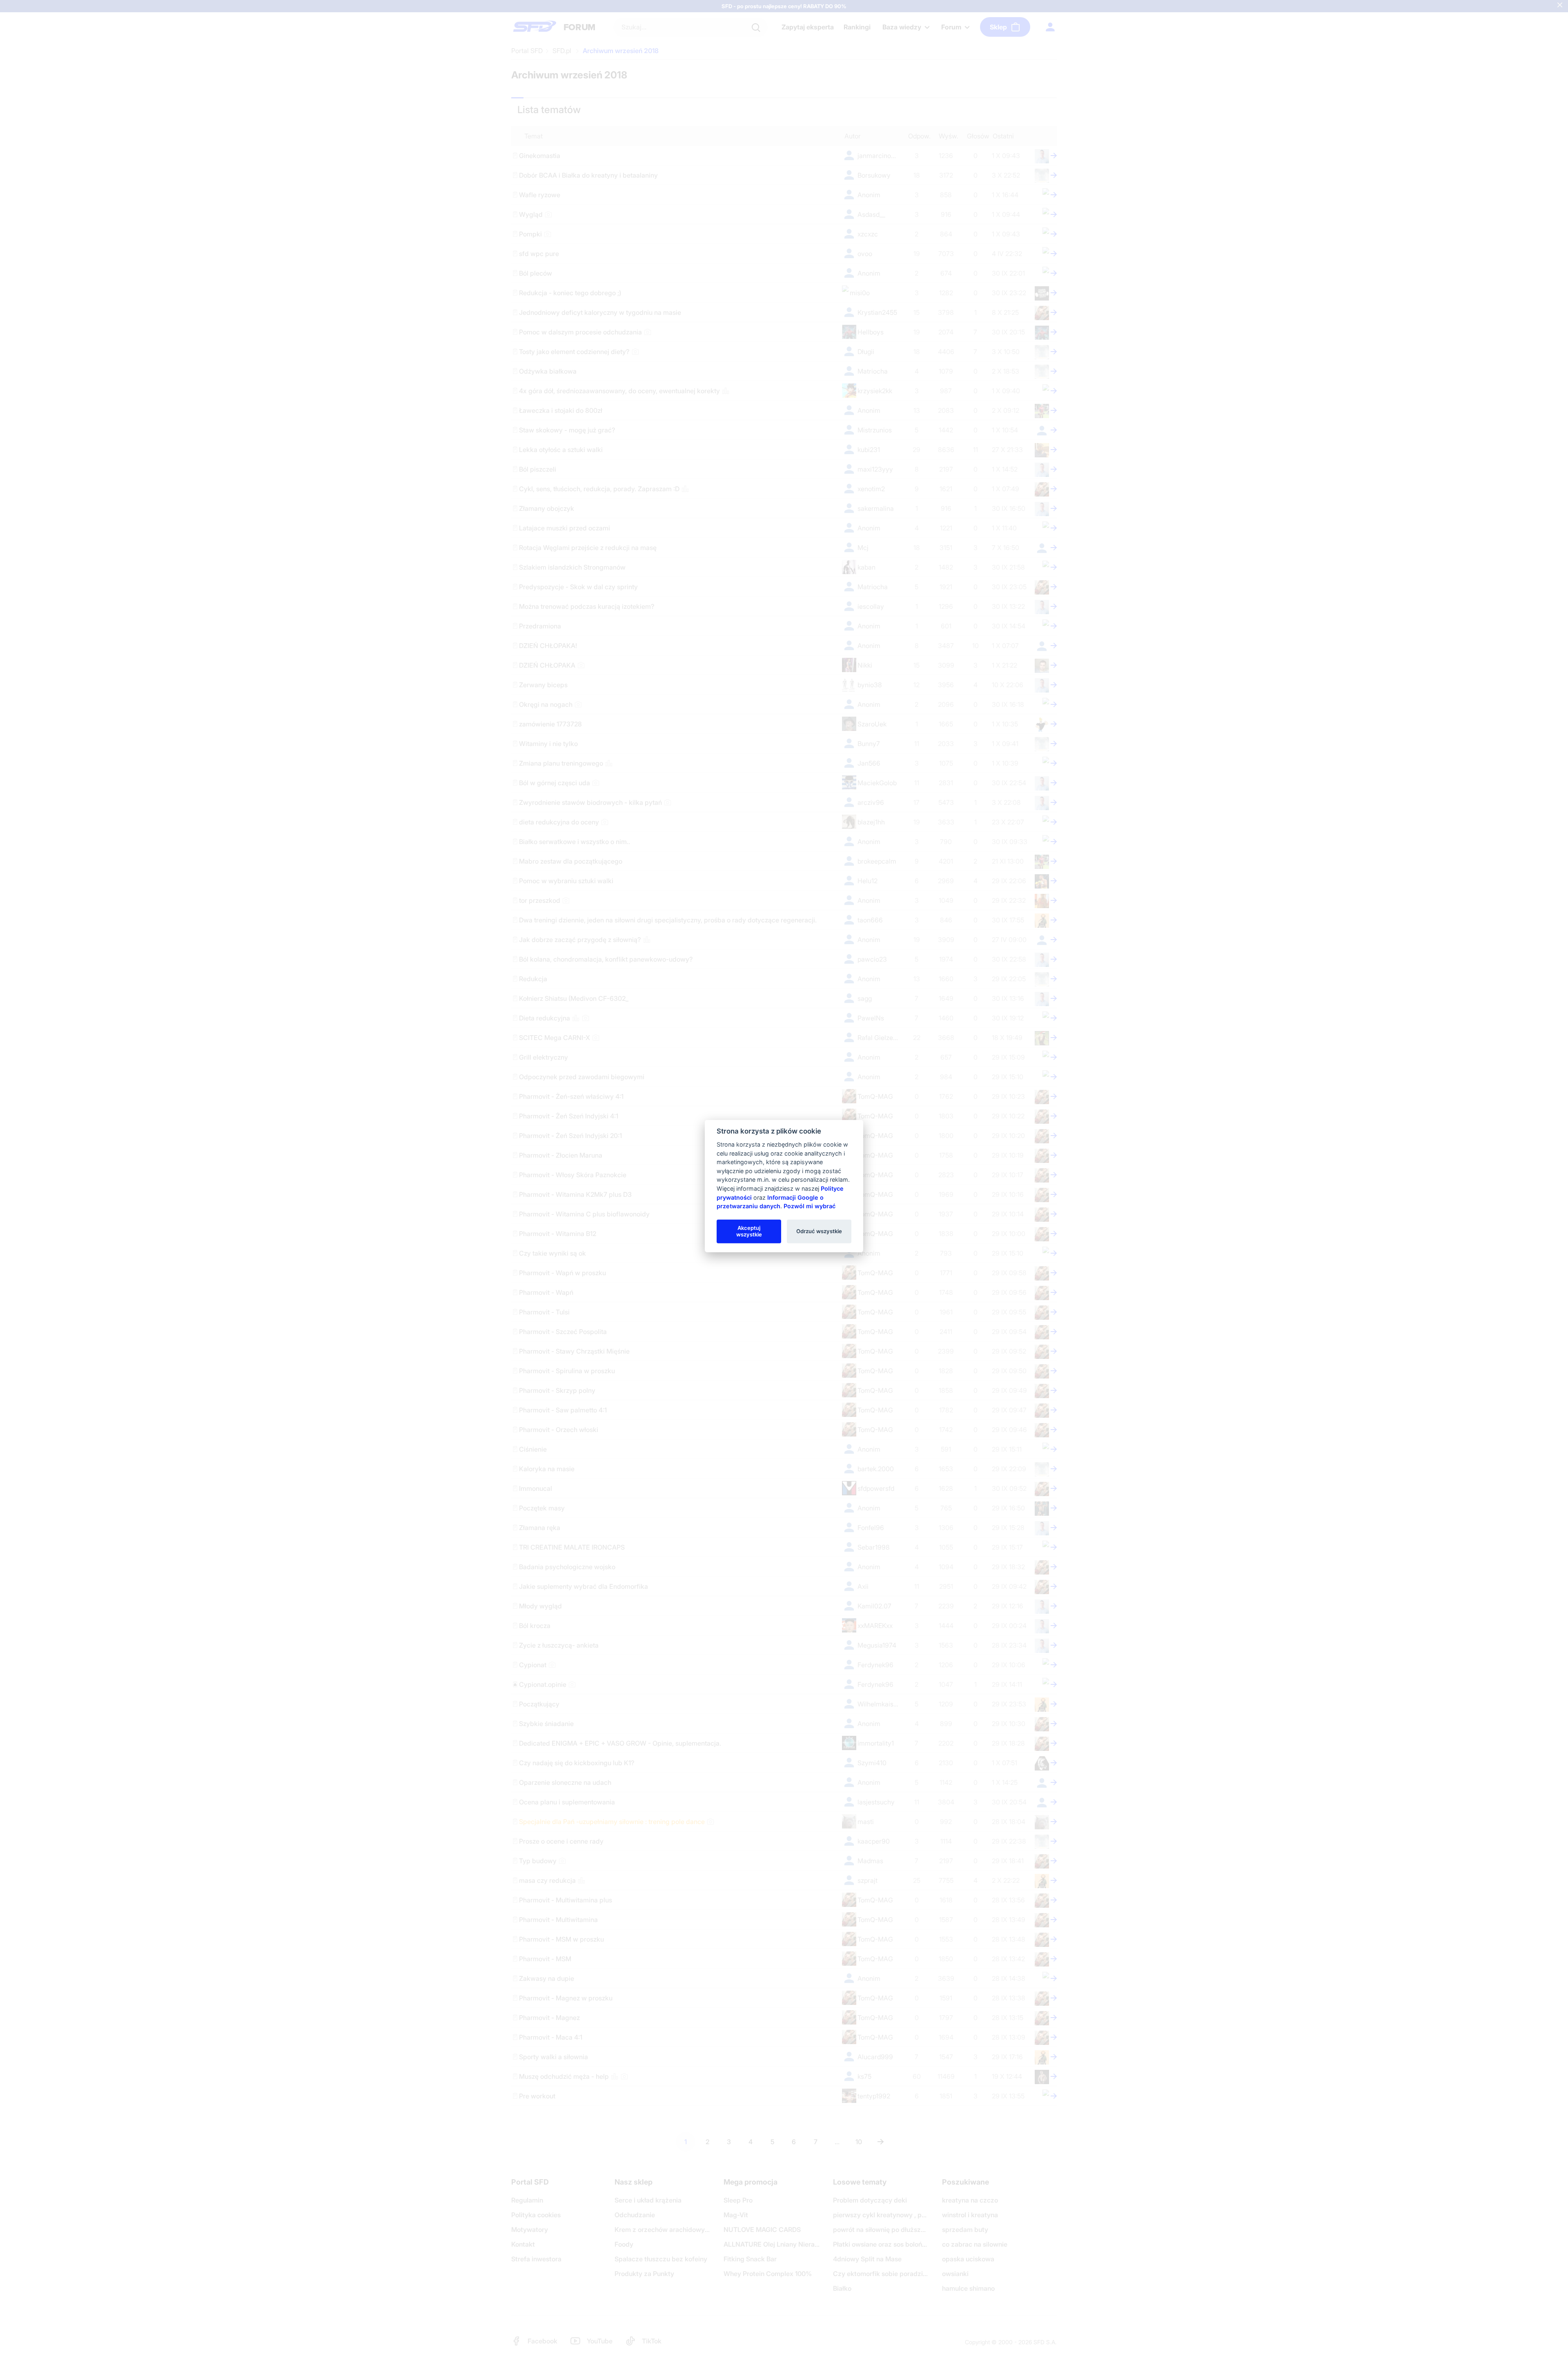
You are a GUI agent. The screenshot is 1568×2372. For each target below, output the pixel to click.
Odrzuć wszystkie (819, 1231)
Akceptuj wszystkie (749, 1231)
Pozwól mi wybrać (810, 1206)
